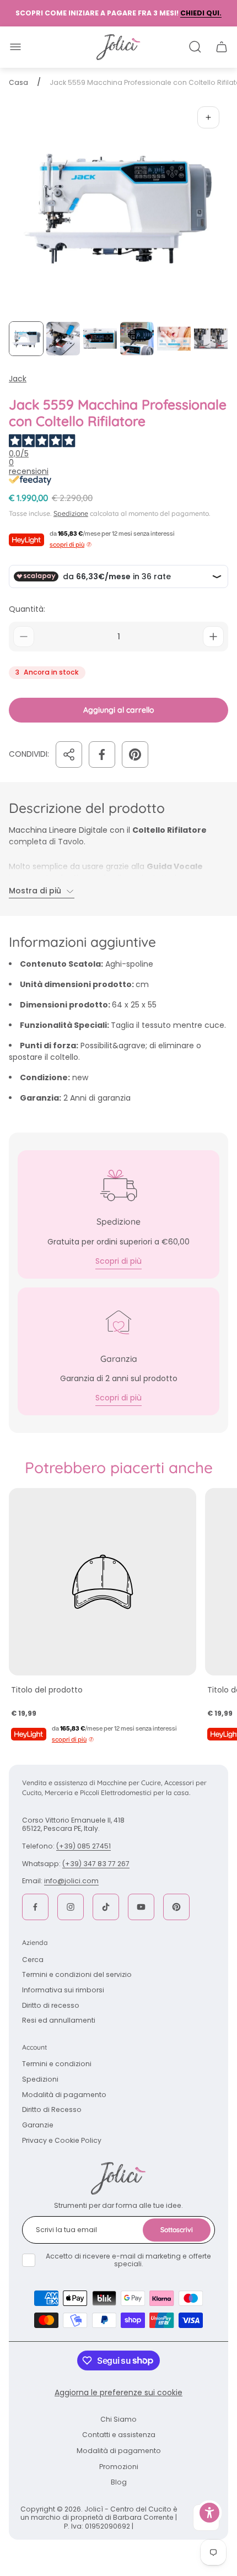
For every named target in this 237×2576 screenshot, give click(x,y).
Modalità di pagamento (64, 2095)
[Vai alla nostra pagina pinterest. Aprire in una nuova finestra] (176, 1907)
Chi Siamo (118, 2419)
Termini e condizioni (57, 2064)
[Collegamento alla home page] (118, 2178)
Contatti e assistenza (119, 2435)
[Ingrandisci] (208, 117)
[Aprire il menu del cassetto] (15, 47)
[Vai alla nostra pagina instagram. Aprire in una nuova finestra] (71, 1907)
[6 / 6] (211, 339)
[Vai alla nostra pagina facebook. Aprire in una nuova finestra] (35, 1907)
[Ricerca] (195, 47)
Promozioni (119, 2467)
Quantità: (27, 609)
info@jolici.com (71, 1881)
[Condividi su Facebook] (102, 755)
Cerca (33, 1960)
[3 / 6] (100, 339)
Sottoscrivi (177, 2230)
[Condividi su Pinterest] (135, 755)
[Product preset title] (103, 1582)
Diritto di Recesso (52, 2109)
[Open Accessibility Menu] (210, 2513)
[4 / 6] (137, 339)
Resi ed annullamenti (59, 2020)
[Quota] (69, 755)
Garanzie (38, 2125)
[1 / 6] (26, 339)
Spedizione (71, 513)
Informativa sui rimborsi (63, 1990)
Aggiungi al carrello (119, 710)
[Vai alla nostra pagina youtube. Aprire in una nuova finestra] (141, 1907)
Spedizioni (40, 2079)
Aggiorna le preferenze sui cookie (118, 2392)
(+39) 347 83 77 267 (96, 1864)
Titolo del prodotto (47, 1690)
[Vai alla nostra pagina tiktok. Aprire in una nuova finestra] (106, 1907)
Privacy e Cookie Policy (62, 2140)
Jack (18, 379)
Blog (119, 2482)
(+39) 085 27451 (84, 1846)
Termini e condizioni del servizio (77, 1974)
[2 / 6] (63, 339)
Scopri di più (118, 1261)
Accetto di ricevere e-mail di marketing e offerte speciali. (128, 2260)
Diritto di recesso (51, 2005)
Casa (18, 83)
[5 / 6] (174, 339)
